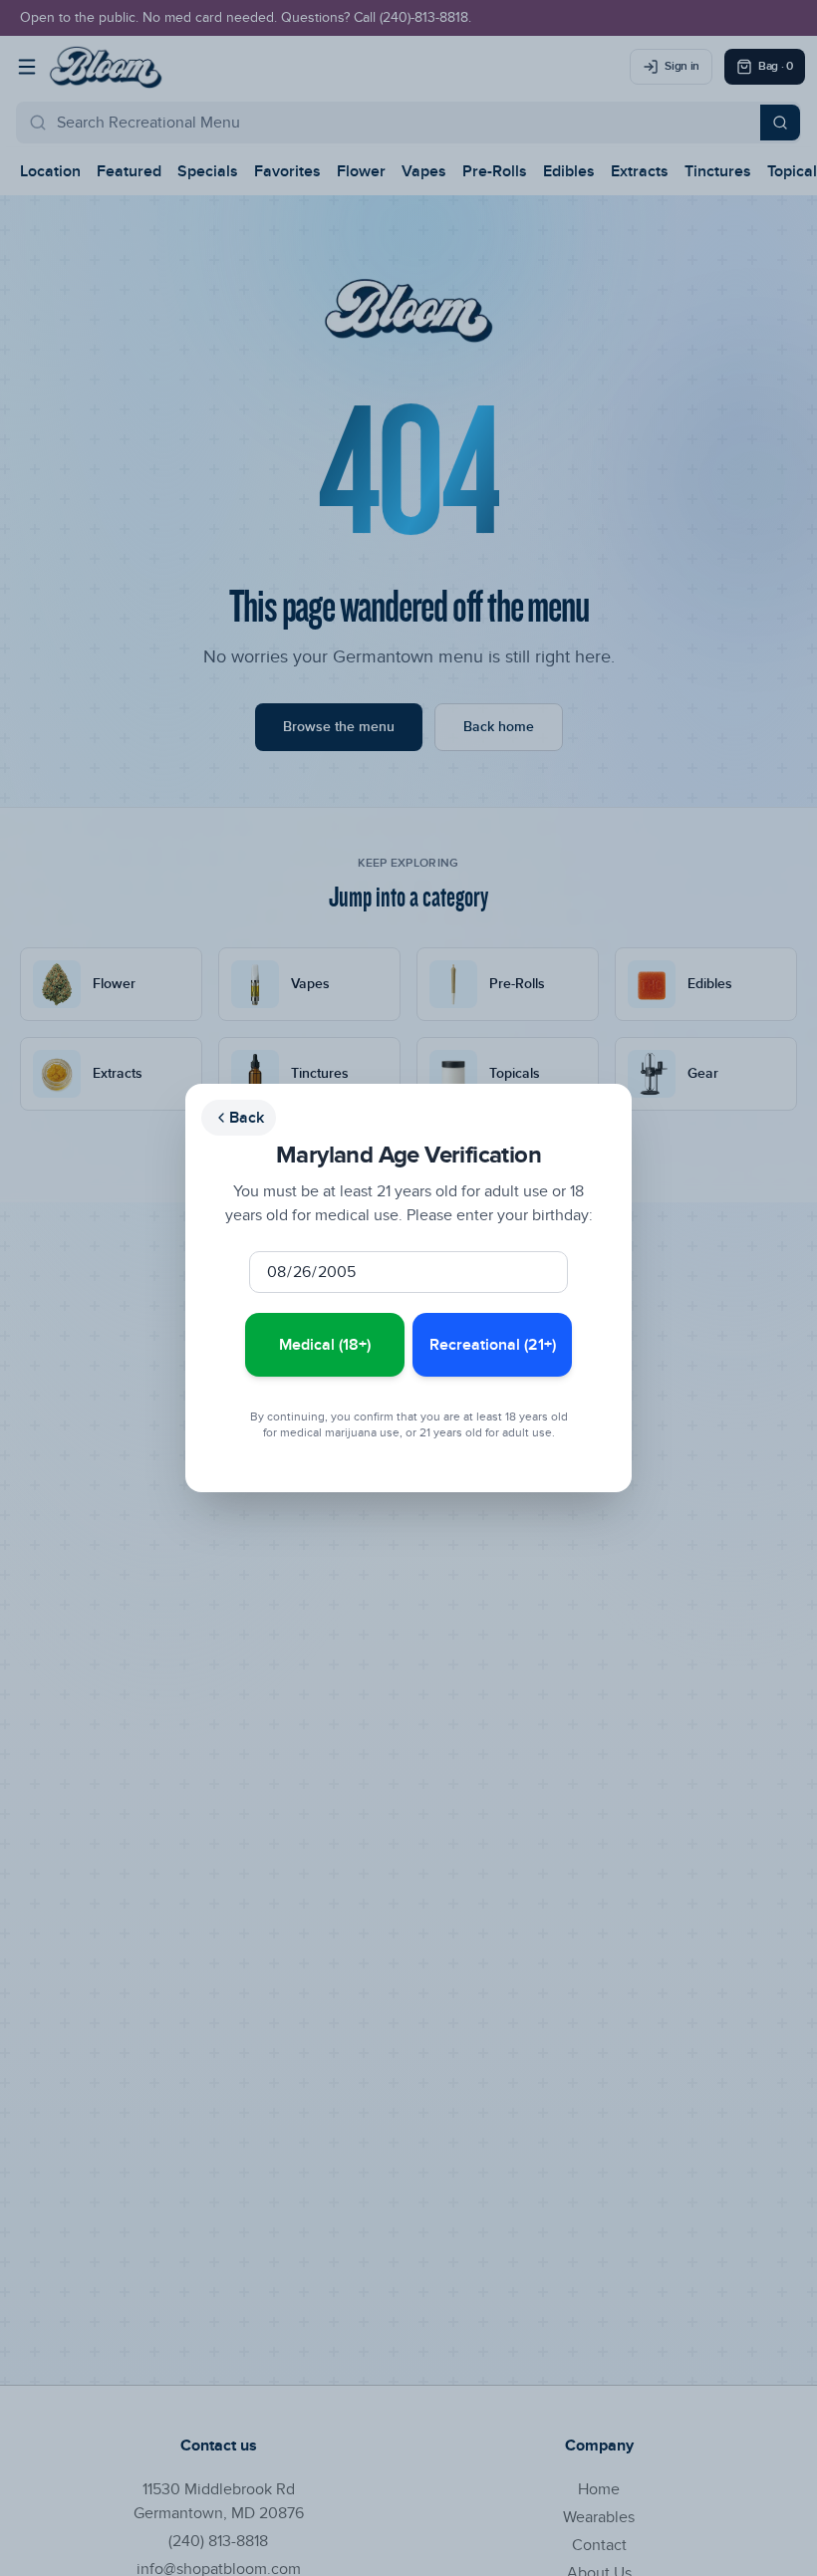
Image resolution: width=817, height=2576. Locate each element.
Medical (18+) (325, 1345)
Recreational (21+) (493, 1345)
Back (247, 1118)
